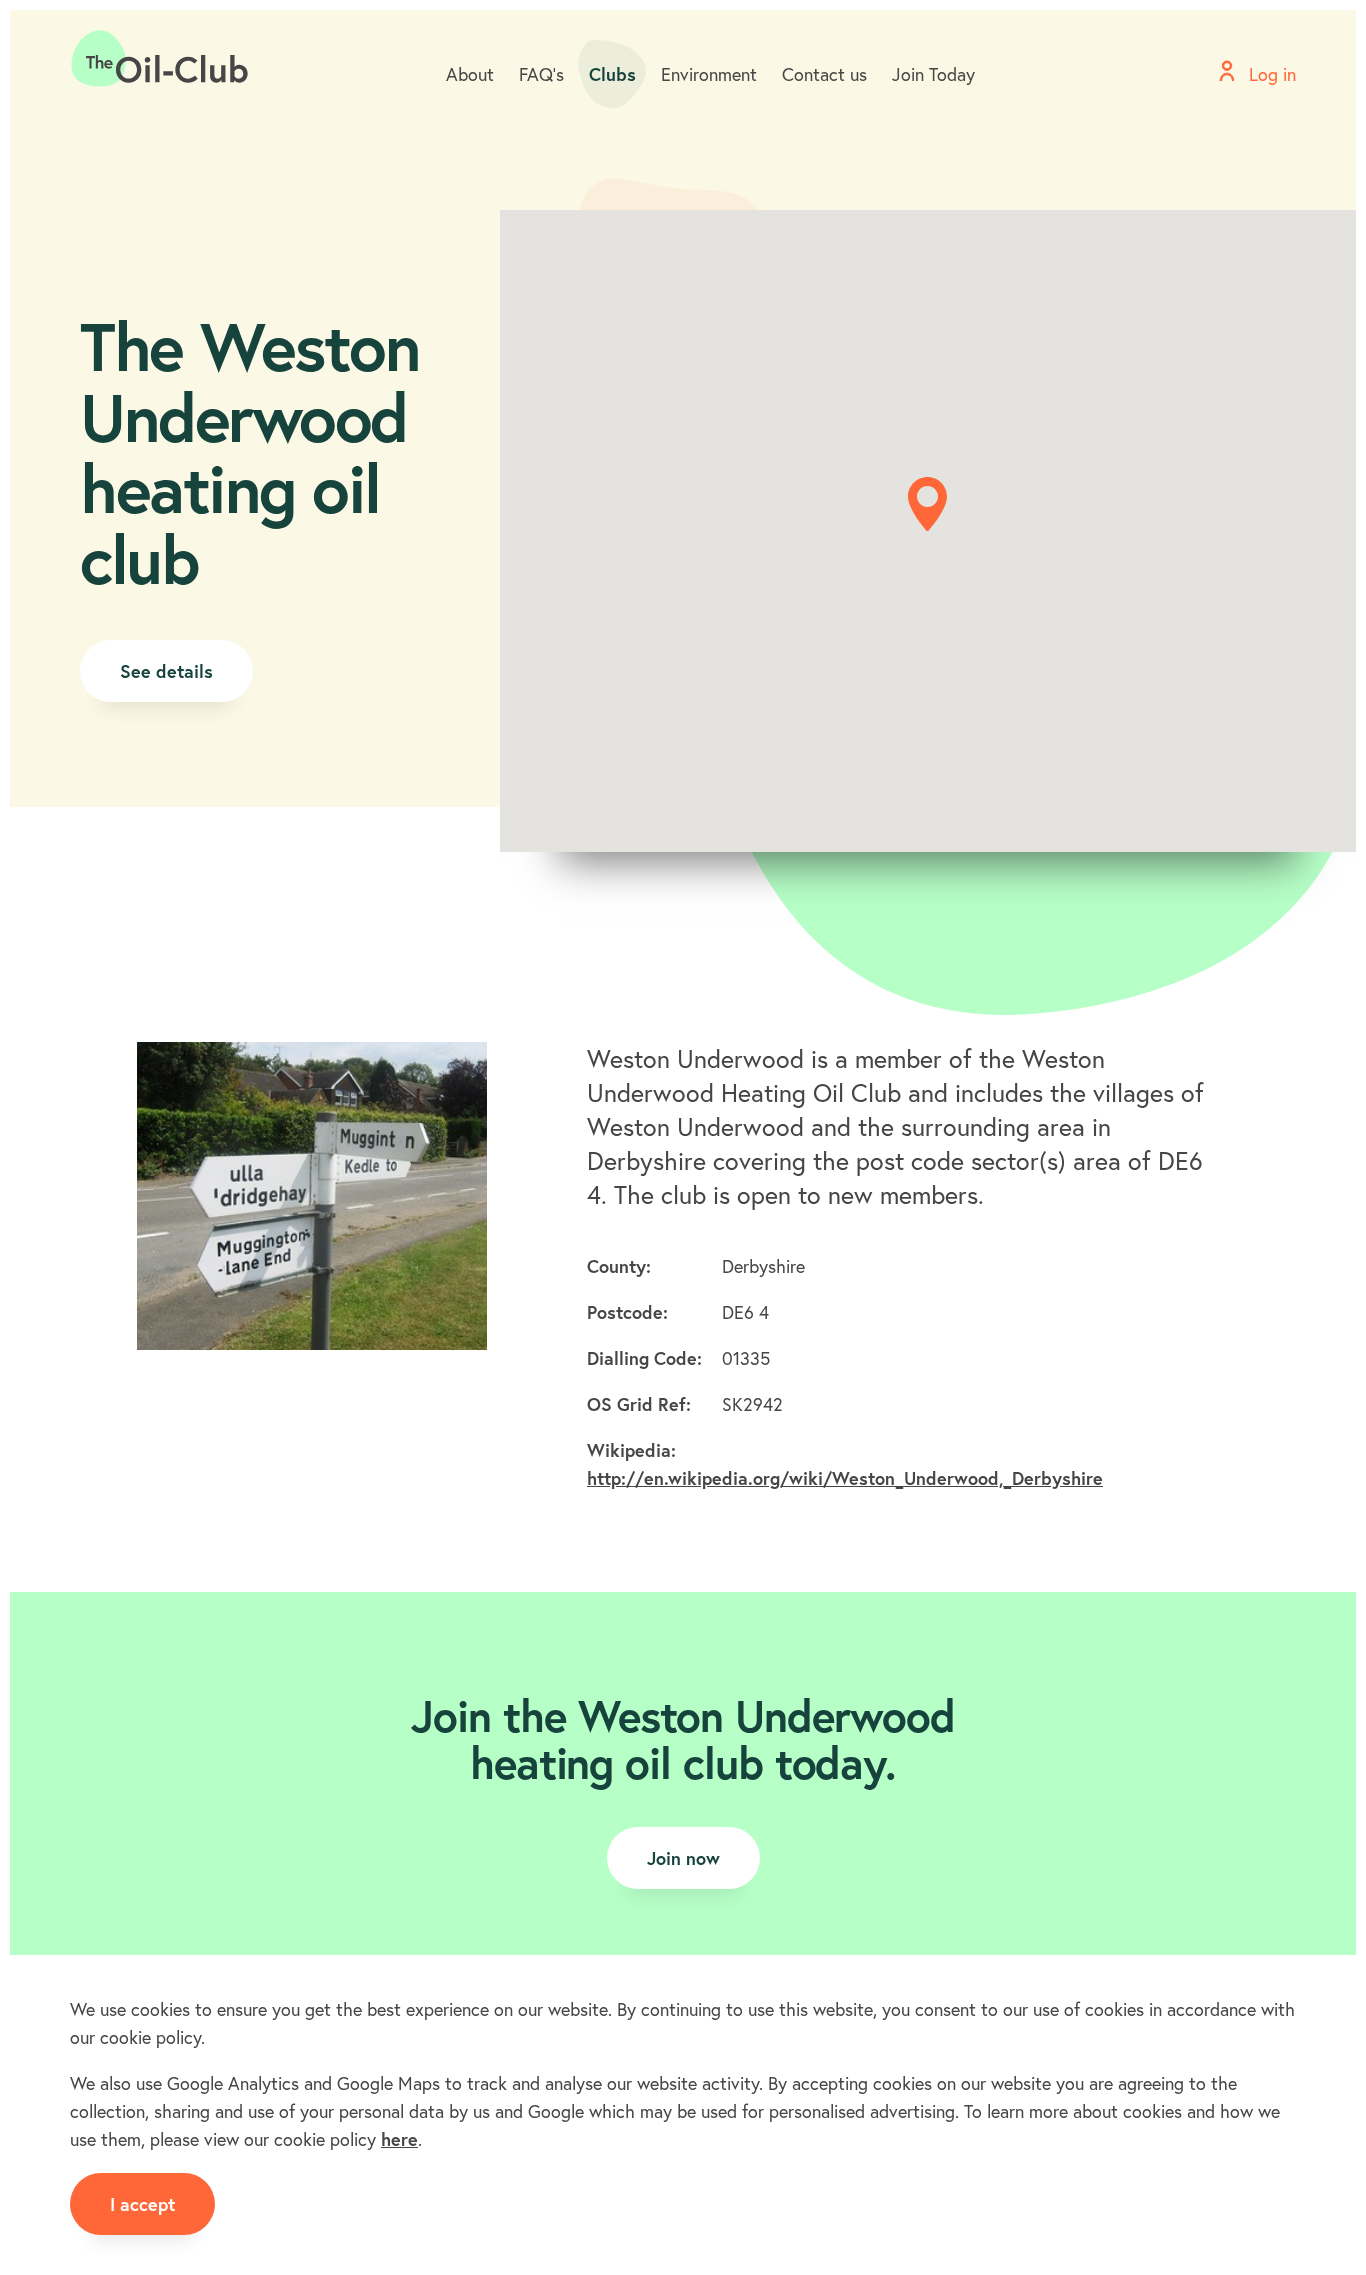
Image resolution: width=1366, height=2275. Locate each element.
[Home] (160, 59)
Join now (683, 1858)
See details (166, 671)
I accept (142, 2204)
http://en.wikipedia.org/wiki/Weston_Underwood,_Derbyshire (845, 1478)
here (399, 2139)
